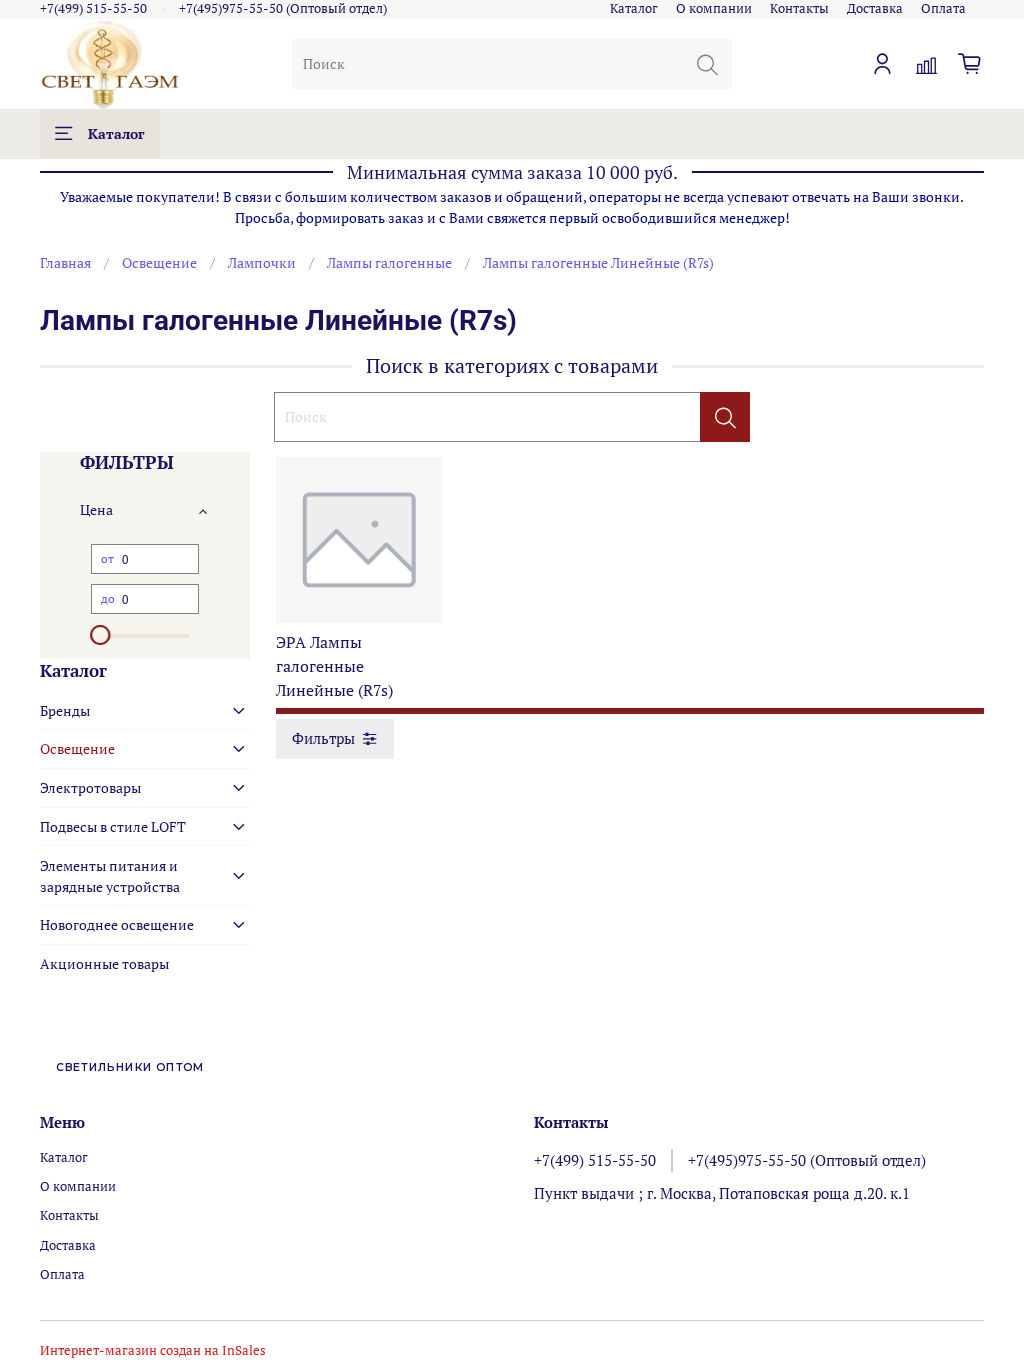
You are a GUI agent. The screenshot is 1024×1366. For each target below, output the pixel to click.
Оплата (943, 8)
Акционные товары (104, 963)
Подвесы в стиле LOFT (113, 826)
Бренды (65, 710)
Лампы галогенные (389, 262)
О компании (714, 8)
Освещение (159, 262)
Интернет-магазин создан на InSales (153, 1350)
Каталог (634, 8)
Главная (65, 262)
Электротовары (90, 787)
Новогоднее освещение (117, 924)
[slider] (101, 635)
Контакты (799, 8)
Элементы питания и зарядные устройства (110, 876)
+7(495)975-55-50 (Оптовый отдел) (283, 8)
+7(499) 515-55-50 (93, 8)
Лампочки (262, 262)
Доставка (875, 8)
